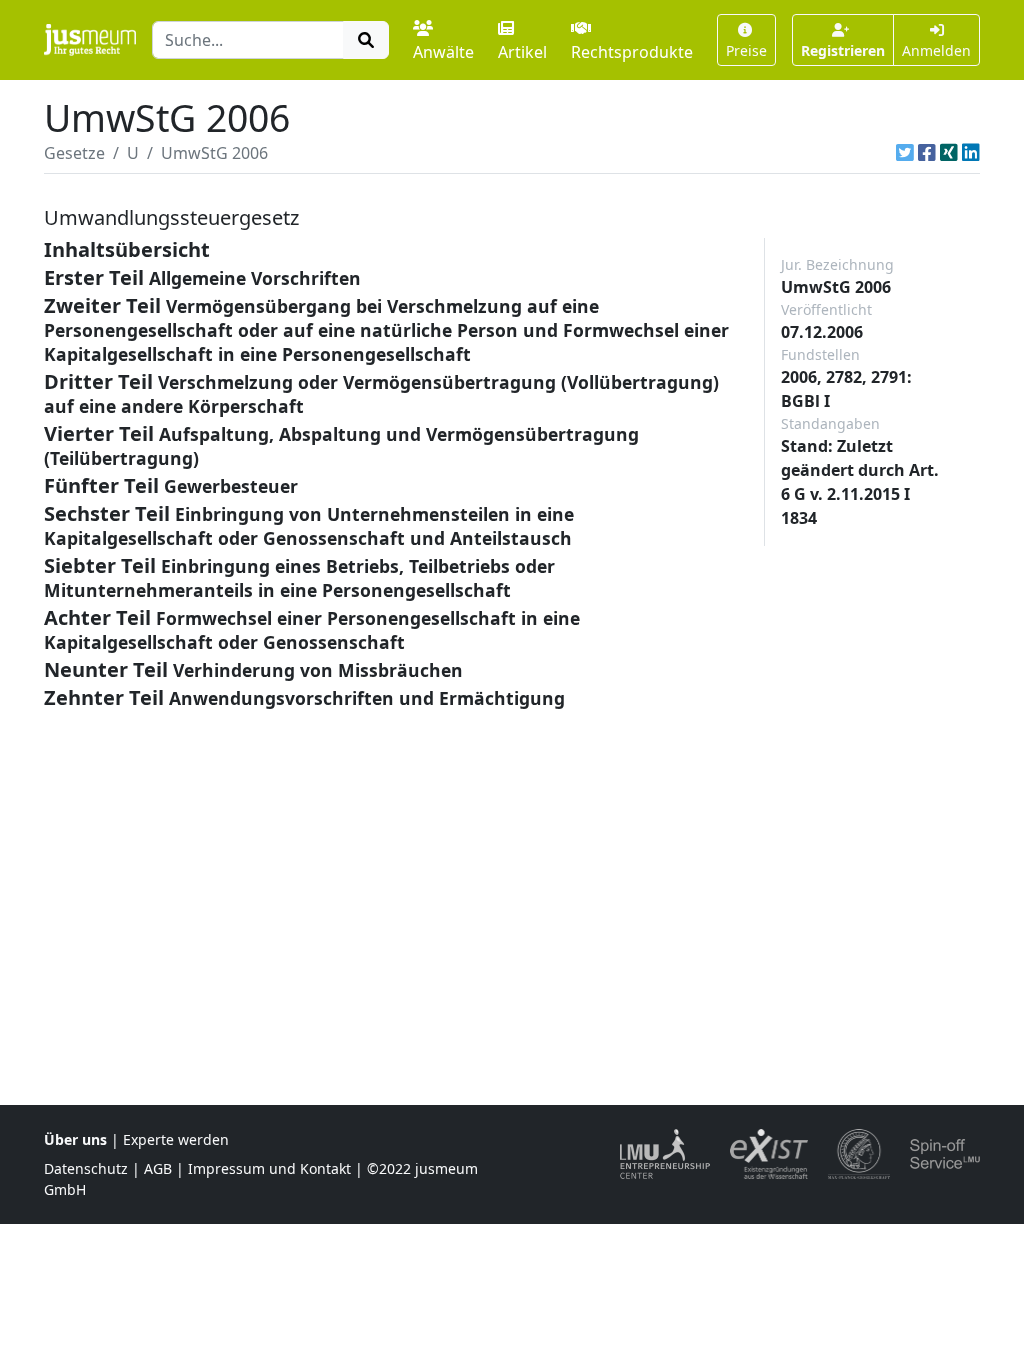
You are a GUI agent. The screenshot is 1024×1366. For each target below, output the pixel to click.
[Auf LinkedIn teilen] (971, 153)
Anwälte (443, 52)
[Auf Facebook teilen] (927, 153)
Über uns (75, 1139)
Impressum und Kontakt (269, 1168)
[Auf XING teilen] (949, 153)
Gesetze (74, 153)
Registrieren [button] (843, 50)
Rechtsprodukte (632, 52)
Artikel (522, 52)
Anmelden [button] (936, 50)
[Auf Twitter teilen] (905, 153)
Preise (746, 50)
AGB (158, 1168)
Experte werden (176, 1139)
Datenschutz (86, 1168)
